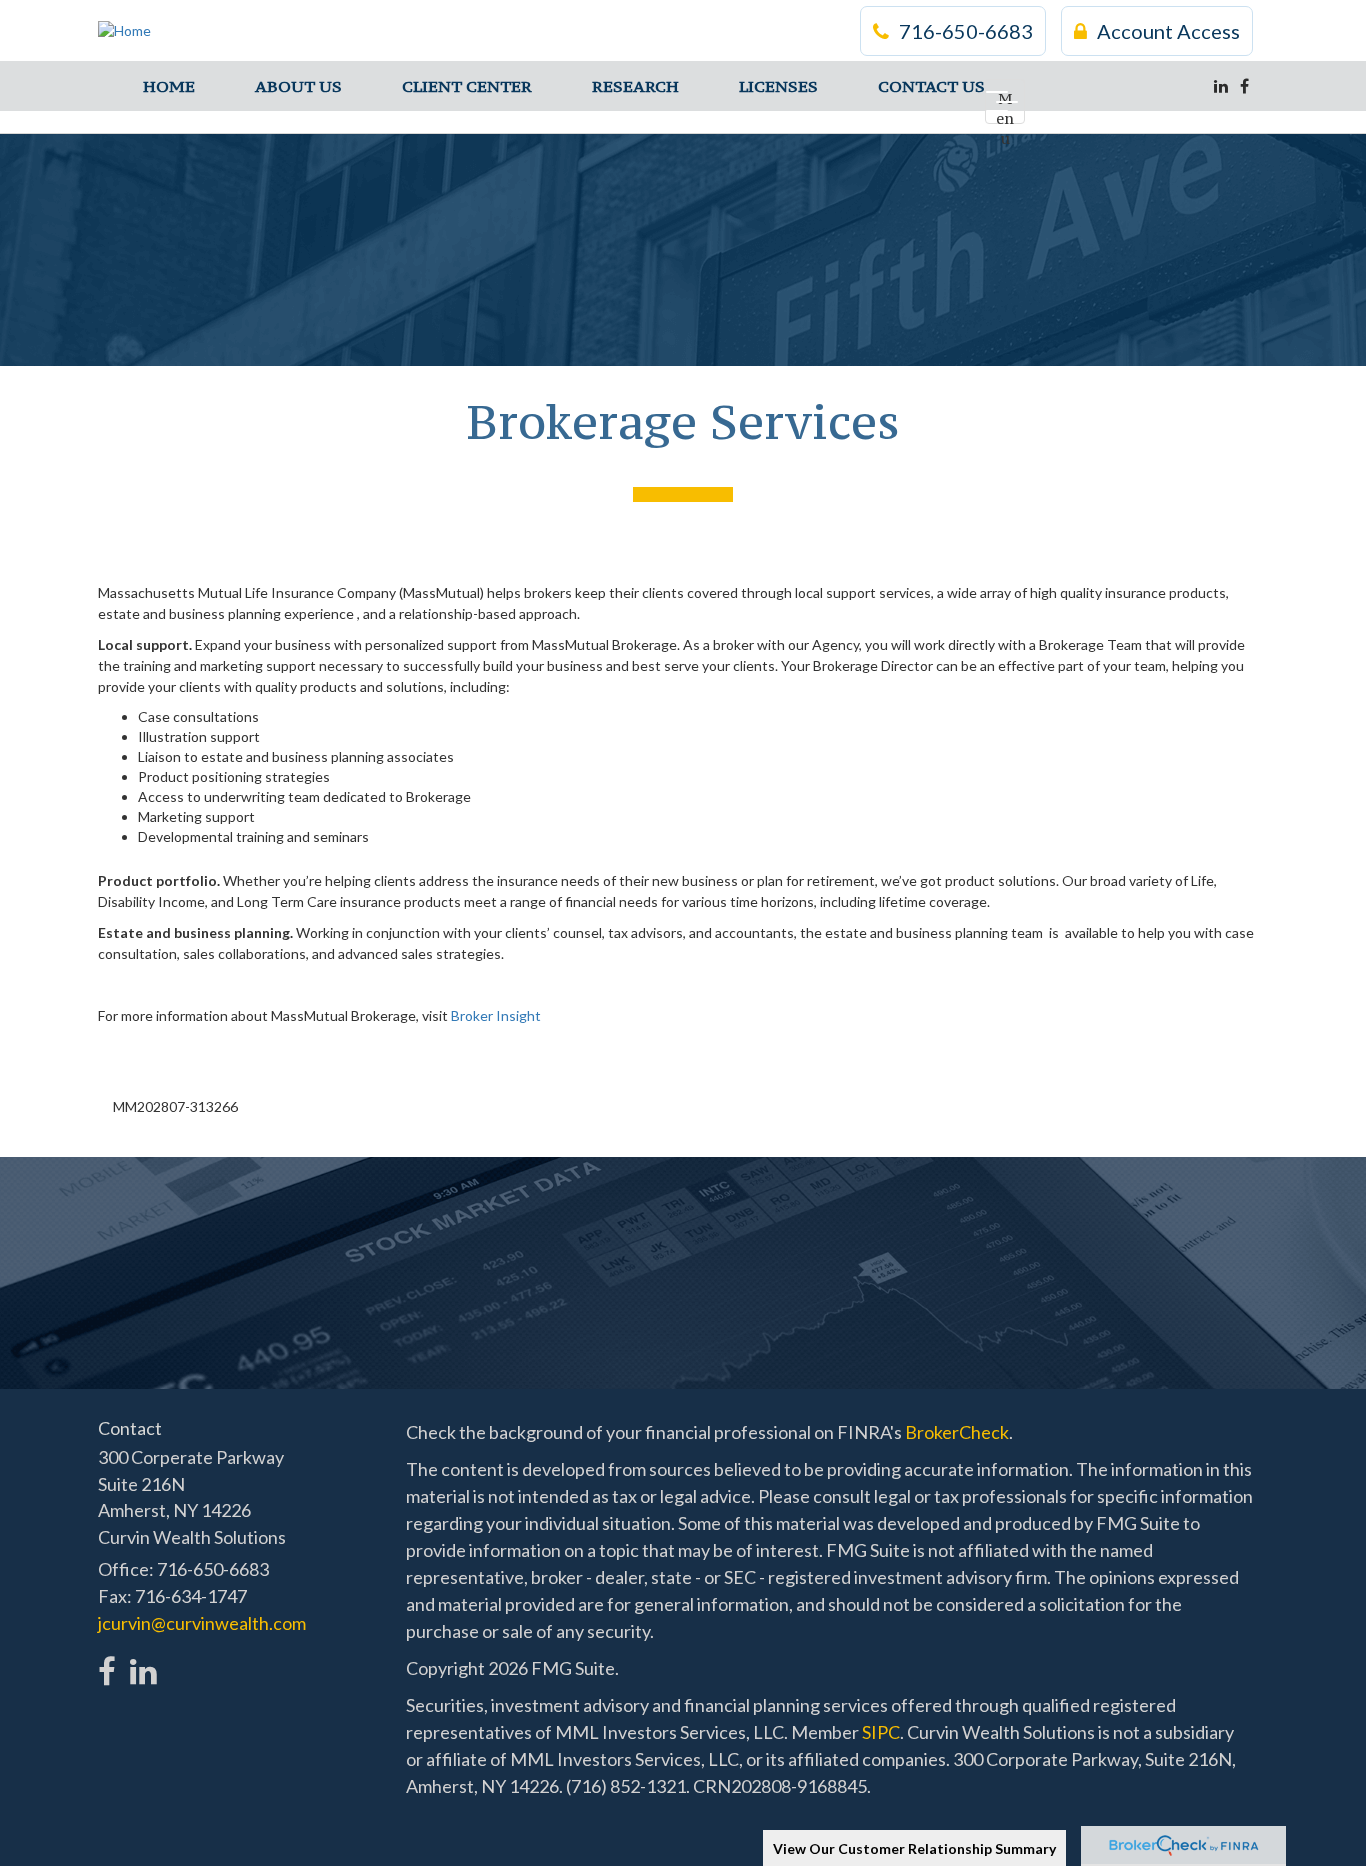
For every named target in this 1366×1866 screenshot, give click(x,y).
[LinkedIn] (1221, 86)
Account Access (1168, 31)
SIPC (881, 1732)
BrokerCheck (957, 1432)
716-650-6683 (966, 31)
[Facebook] (1244, 86)
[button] (298, 86)
